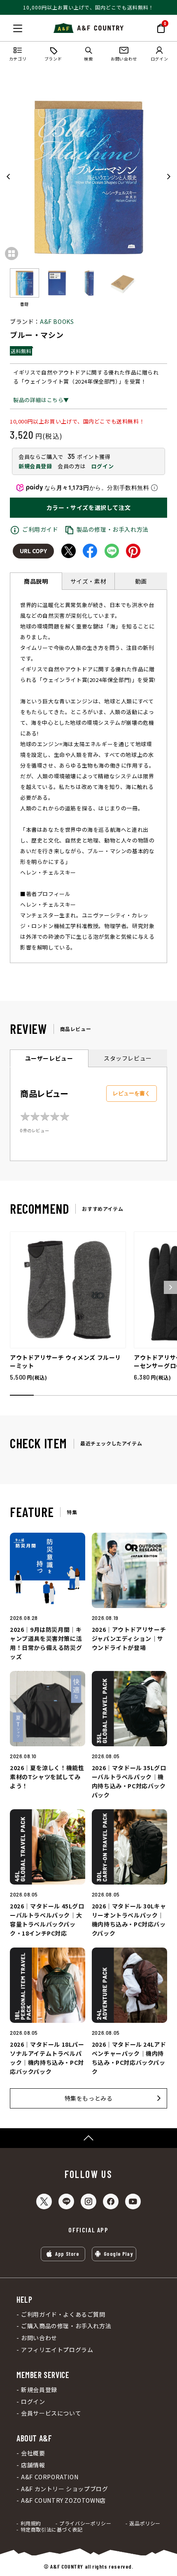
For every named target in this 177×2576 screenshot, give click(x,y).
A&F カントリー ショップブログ (64, 2489)
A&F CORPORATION (50, 2477)
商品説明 (36, 581)
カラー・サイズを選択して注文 (88, 507)
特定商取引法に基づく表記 (52, 2529)
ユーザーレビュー (49, 1058)
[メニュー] (18, 28)
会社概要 (33, 2453)
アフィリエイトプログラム (57, 2350)
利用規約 (31, 2523)
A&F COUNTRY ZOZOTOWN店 (63, 2500)
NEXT (168, 177)
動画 (141, 581)
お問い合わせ (39, 2338)
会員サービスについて (51, 2413)
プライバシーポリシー (85, 2523)
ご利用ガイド (40, 529)
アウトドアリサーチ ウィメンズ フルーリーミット (65, 1361)
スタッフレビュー (128, 1058)
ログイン (102, 466)
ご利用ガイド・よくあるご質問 (63, 2314)
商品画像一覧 (12, 254)
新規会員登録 (35, 466)
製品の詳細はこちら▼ (41, 400)
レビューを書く (132, 1093)
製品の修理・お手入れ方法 (113, 529)
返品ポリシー (145, 2523)
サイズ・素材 (88, 581)
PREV (9, 177)
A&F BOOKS (57, 321)
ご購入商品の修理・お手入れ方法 (66, 2326)
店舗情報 (33, 2465)
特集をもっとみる (89, 2098)
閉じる (9, 27)
